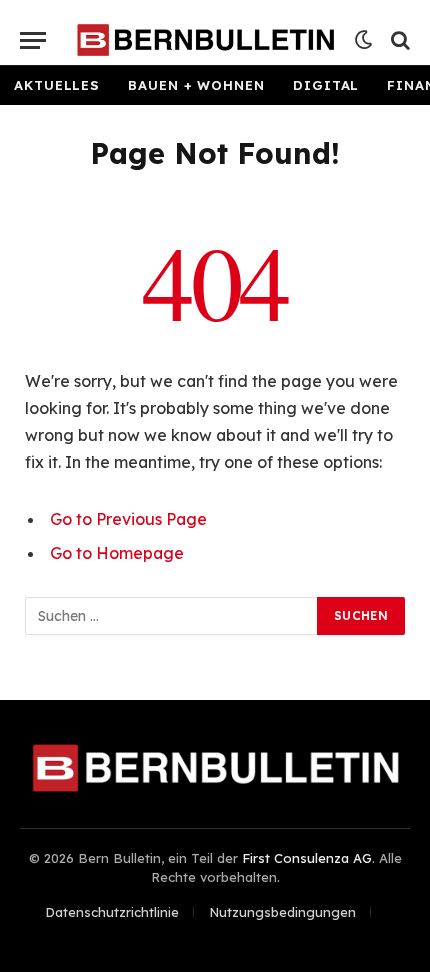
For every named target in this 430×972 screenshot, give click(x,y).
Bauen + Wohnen (196, 85)
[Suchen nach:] (172, 616)
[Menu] (33, 40)
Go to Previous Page (128, 519)
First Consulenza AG (307, 858)
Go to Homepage (117, 553)
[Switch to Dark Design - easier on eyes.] (364, 40)
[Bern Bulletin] (205, 40)
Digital (326, 85)
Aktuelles (57, 85)
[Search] (398, 40)
